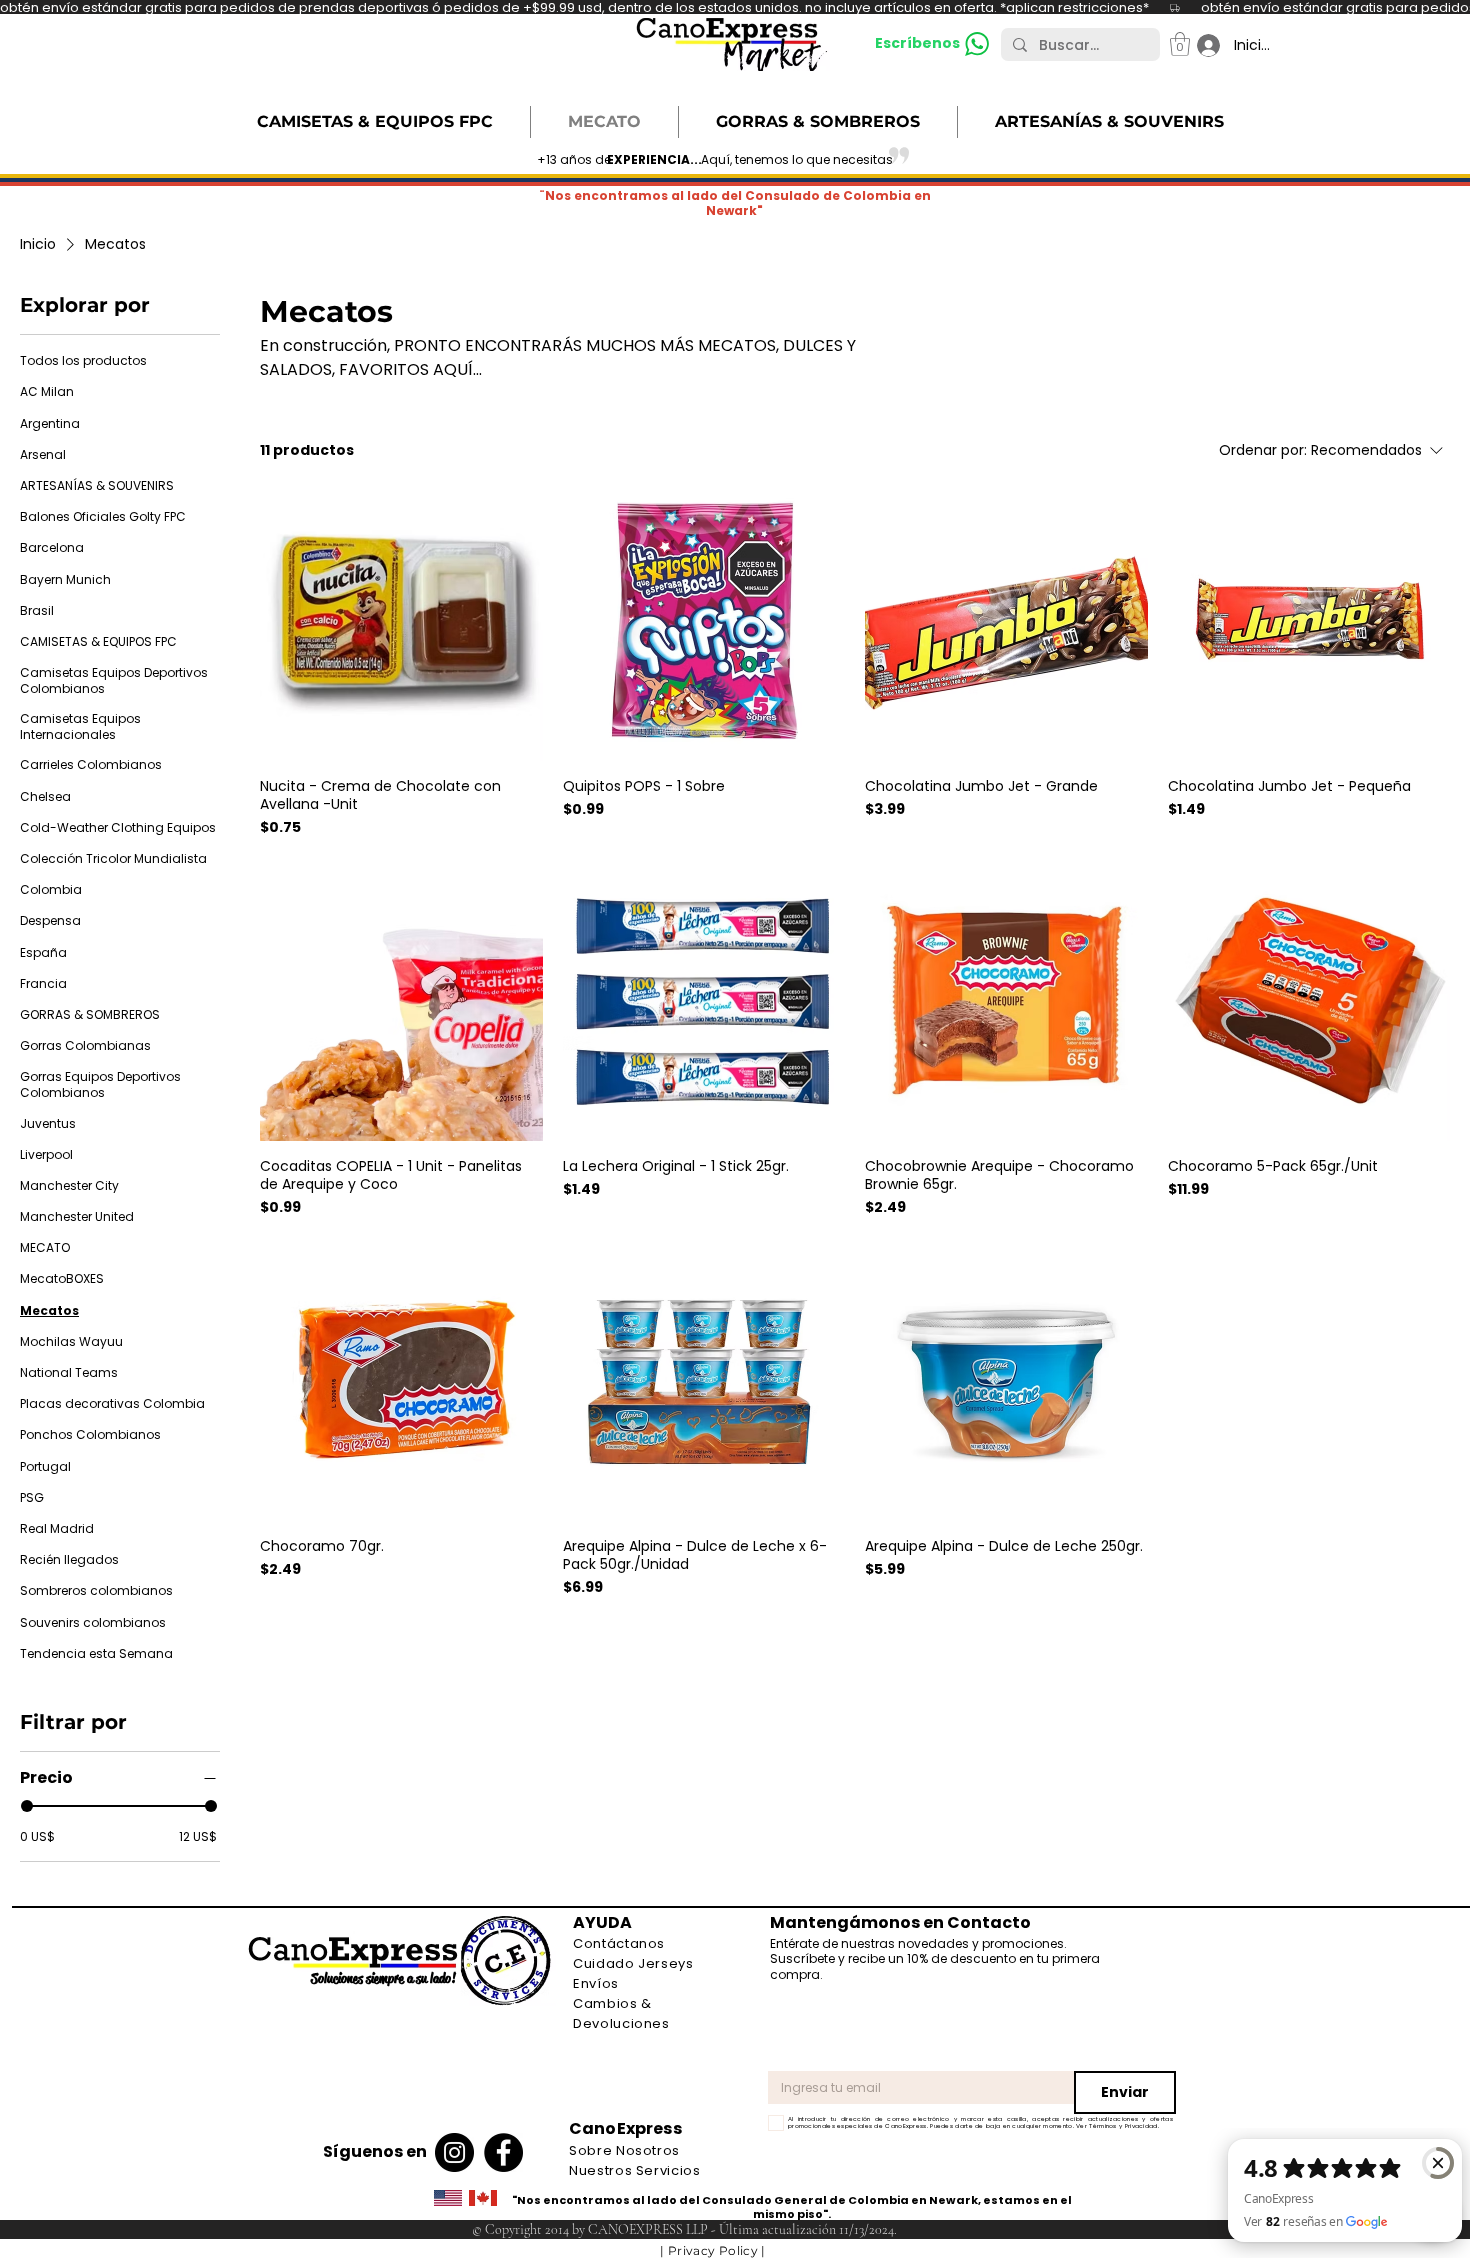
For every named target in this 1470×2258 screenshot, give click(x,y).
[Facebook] (503, 2152)
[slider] (27, 1806)
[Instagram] (454, 2152)
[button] (1180, 44)
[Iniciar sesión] (1199, 45)
